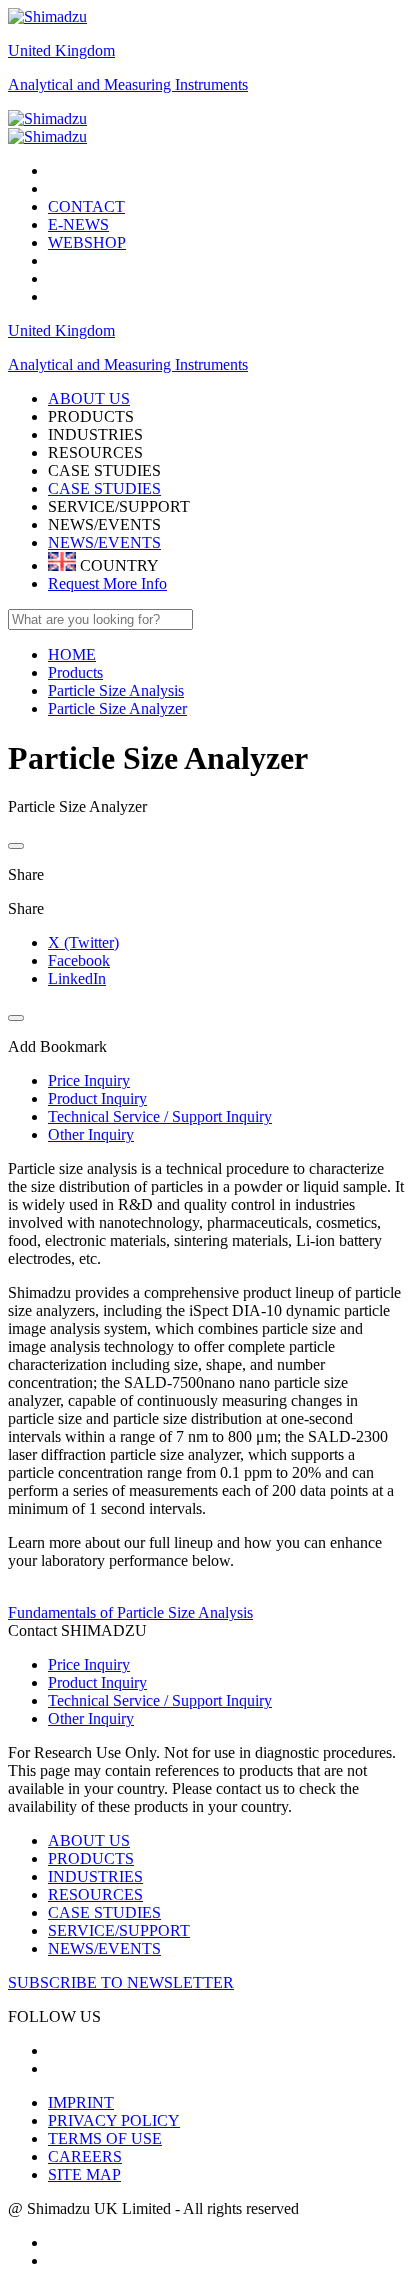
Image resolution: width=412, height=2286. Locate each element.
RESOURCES (95, 1894)
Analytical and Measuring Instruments (128, 84)
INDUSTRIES (95, 1876)
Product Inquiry (97, 1682)
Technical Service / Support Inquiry (160, 1700)
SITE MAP (84, 2174)
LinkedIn (77, 978)
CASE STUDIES (104, 488)
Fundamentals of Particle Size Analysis (130, 1612)
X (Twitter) (83, 942)
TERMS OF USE (105, 2138)
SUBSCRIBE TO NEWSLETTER (121, 1982)
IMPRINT (81, 2102)
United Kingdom (61, 50)
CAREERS (85, 2156)
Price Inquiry (89, 1664)
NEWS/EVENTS (104, 542)
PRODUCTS (91, 1858)
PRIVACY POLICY (114, 2120)
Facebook (79, 960)
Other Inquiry (91, 1718)
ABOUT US (89, 1840)
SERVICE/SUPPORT (119, 1930)
